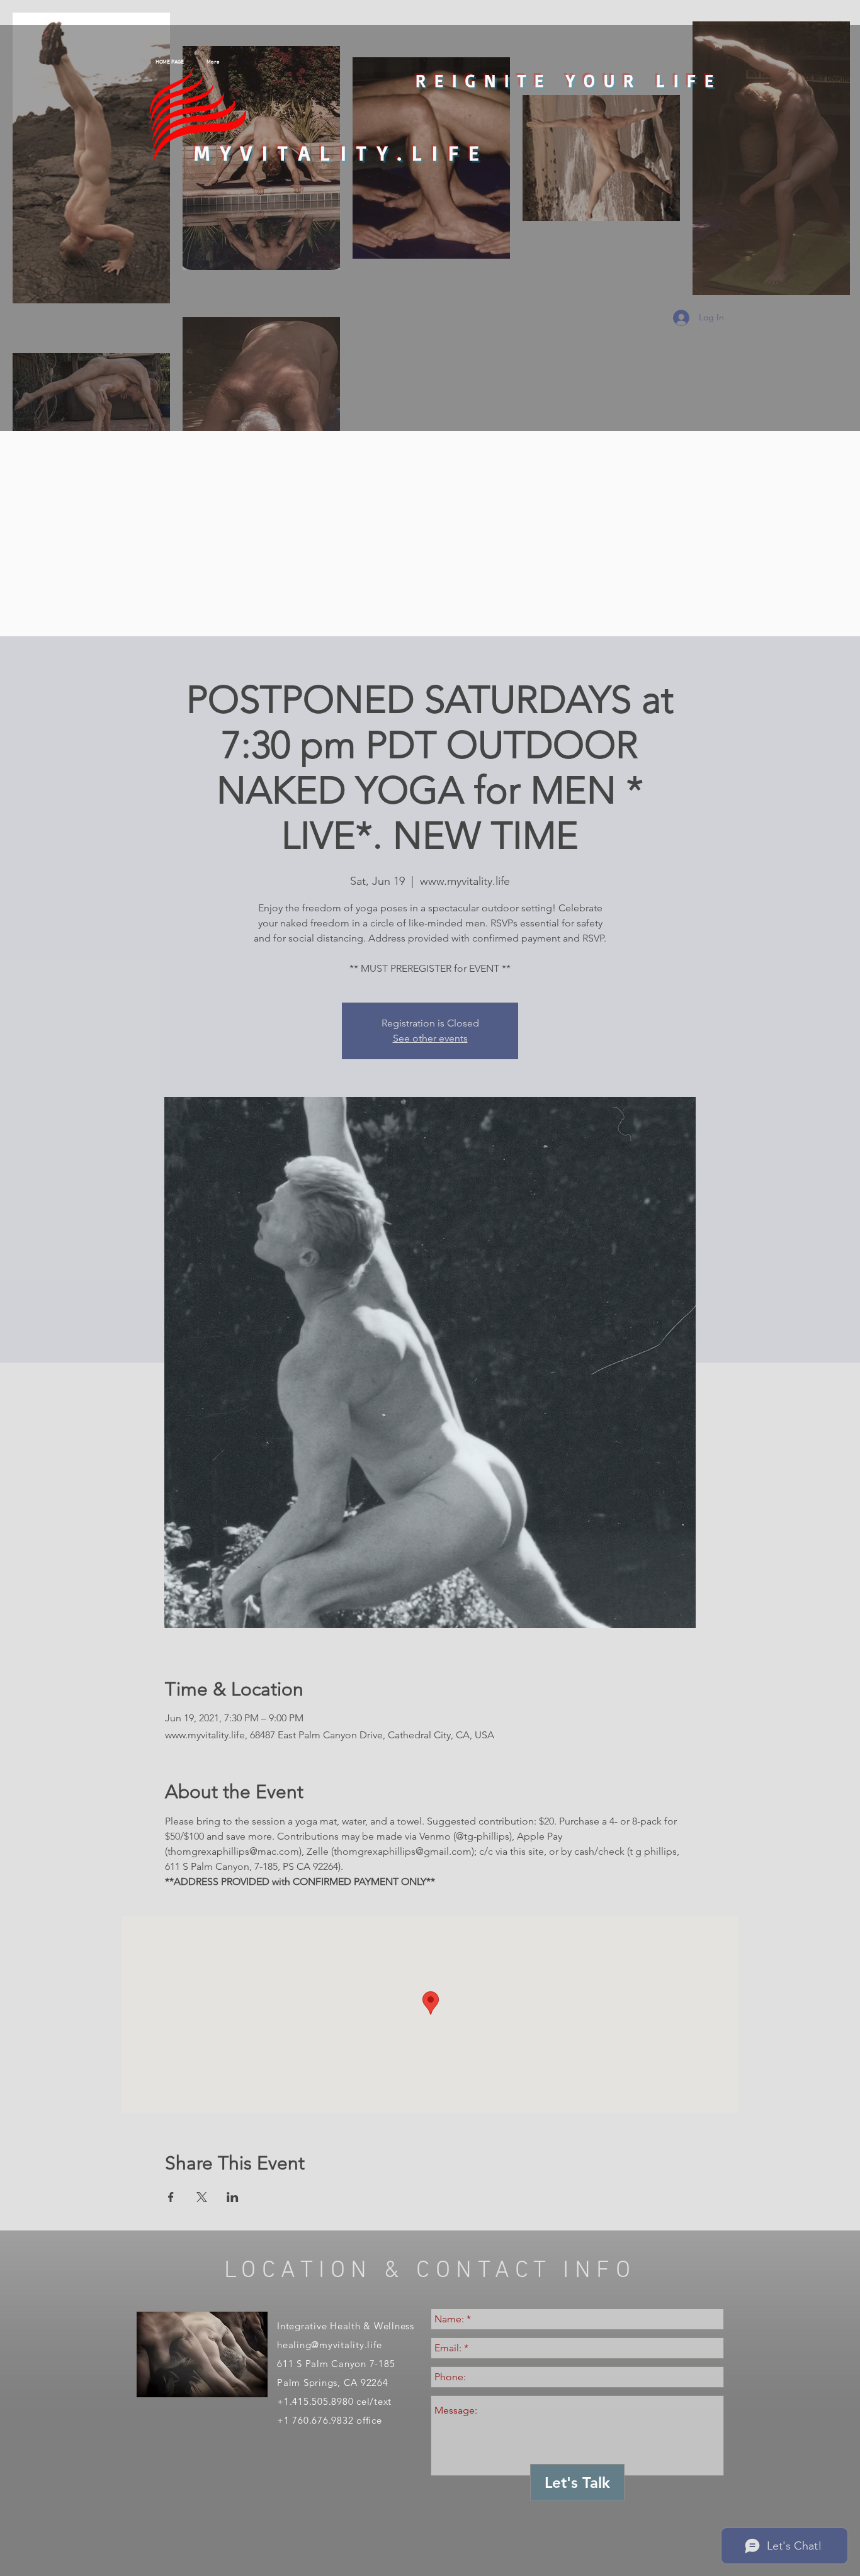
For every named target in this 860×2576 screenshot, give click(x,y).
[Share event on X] (202, 2197)
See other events (430, 1038)
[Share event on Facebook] (171, 2197)
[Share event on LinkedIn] (233, 2197)
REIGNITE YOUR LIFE (569, 80)
